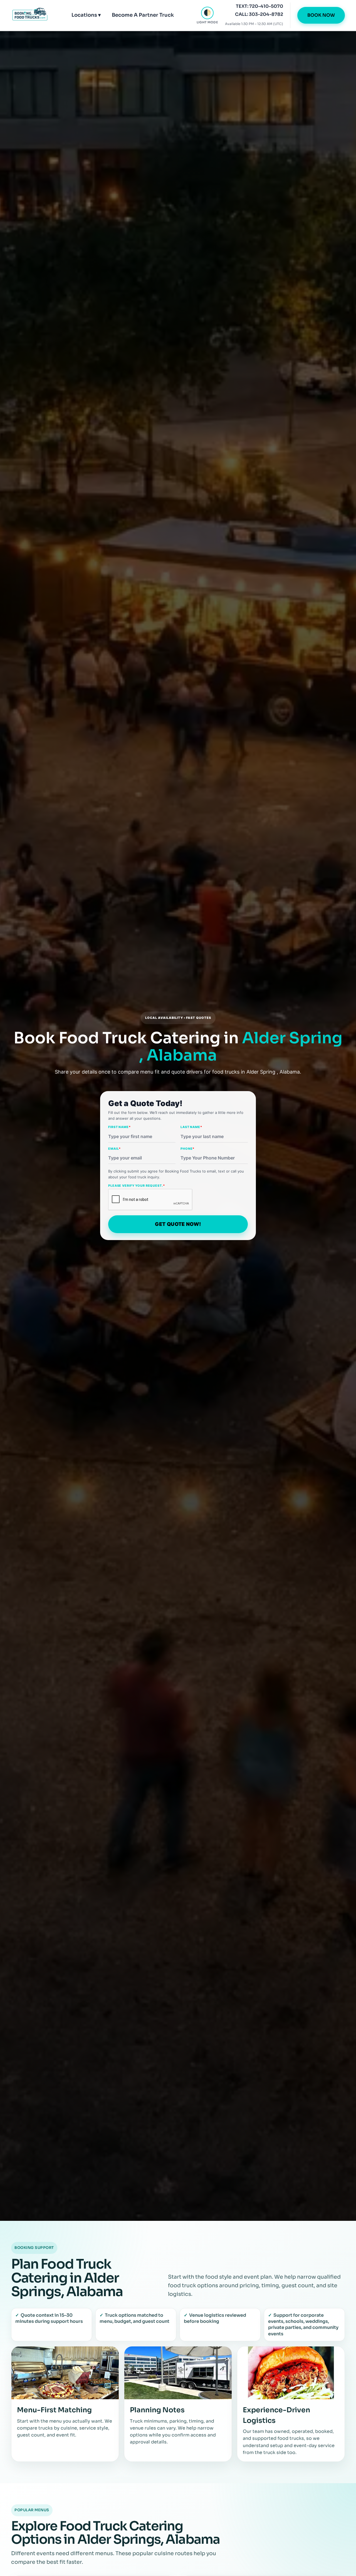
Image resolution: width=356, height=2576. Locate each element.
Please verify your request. (137, 1186)
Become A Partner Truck (143, 15)
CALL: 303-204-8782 (259, 14)
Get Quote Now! (178, 1224)
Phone (187, 1149)
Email (114, 1149)
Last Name (191, 1127)
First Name (119, 1127)
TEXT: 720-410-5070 (259, 6)
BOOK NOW (321, 15)
